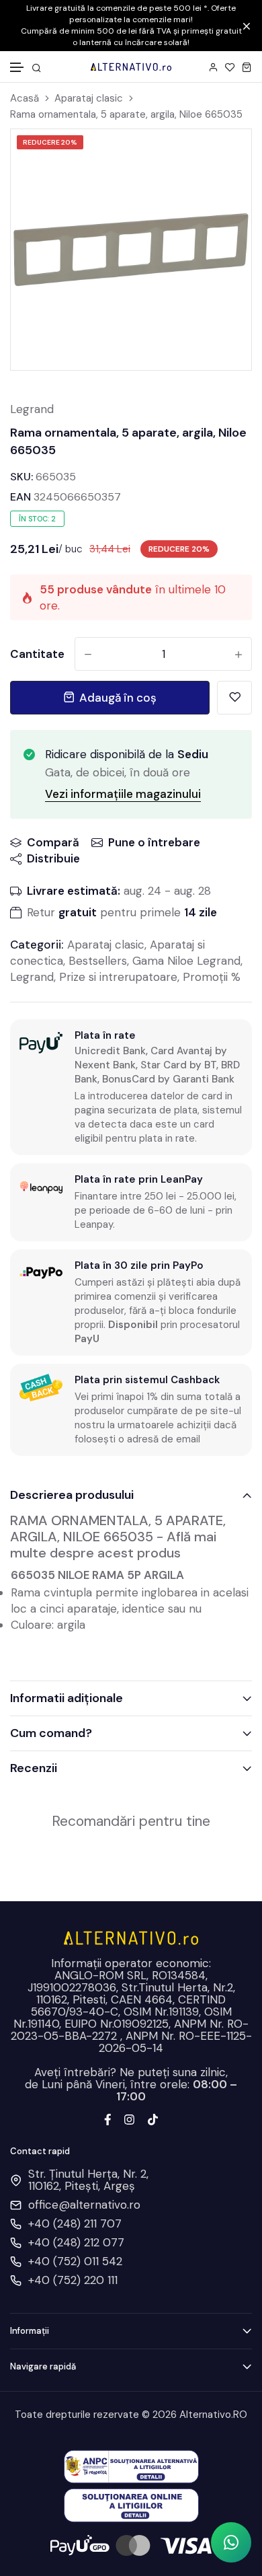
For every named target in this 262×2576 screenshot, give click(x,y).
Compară (53, 842)
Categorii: (37, 945)
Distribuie (53, 858)
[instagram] (129, 2119)
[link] (224, 156)
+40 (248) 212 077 (76, 2242)
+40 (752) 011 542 (75, 2261)
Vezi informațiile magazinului (123, 794)
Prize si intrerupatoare (118, 977)
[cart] (247, 67)
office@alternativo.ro (84, 2205)
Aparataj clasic (89, 99)
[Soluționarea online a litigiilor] (131, 2504)
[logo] (131, 67)
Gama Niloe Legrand (186, 961)
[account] (213, 67)
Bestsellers (98, 961)
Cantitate (37, 654)
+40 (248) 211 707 (75, 2223)
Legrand (32, 409)
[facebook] (108, 2119)
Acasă (25, 99)
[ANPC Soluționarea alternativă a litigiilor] (131, 2466)
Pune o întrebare (154, 842)
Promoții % (212, 977)
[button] (17, 68)
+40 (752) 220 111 (73, 2280)
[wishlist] (230, 67)
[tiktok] (153, 2119)
